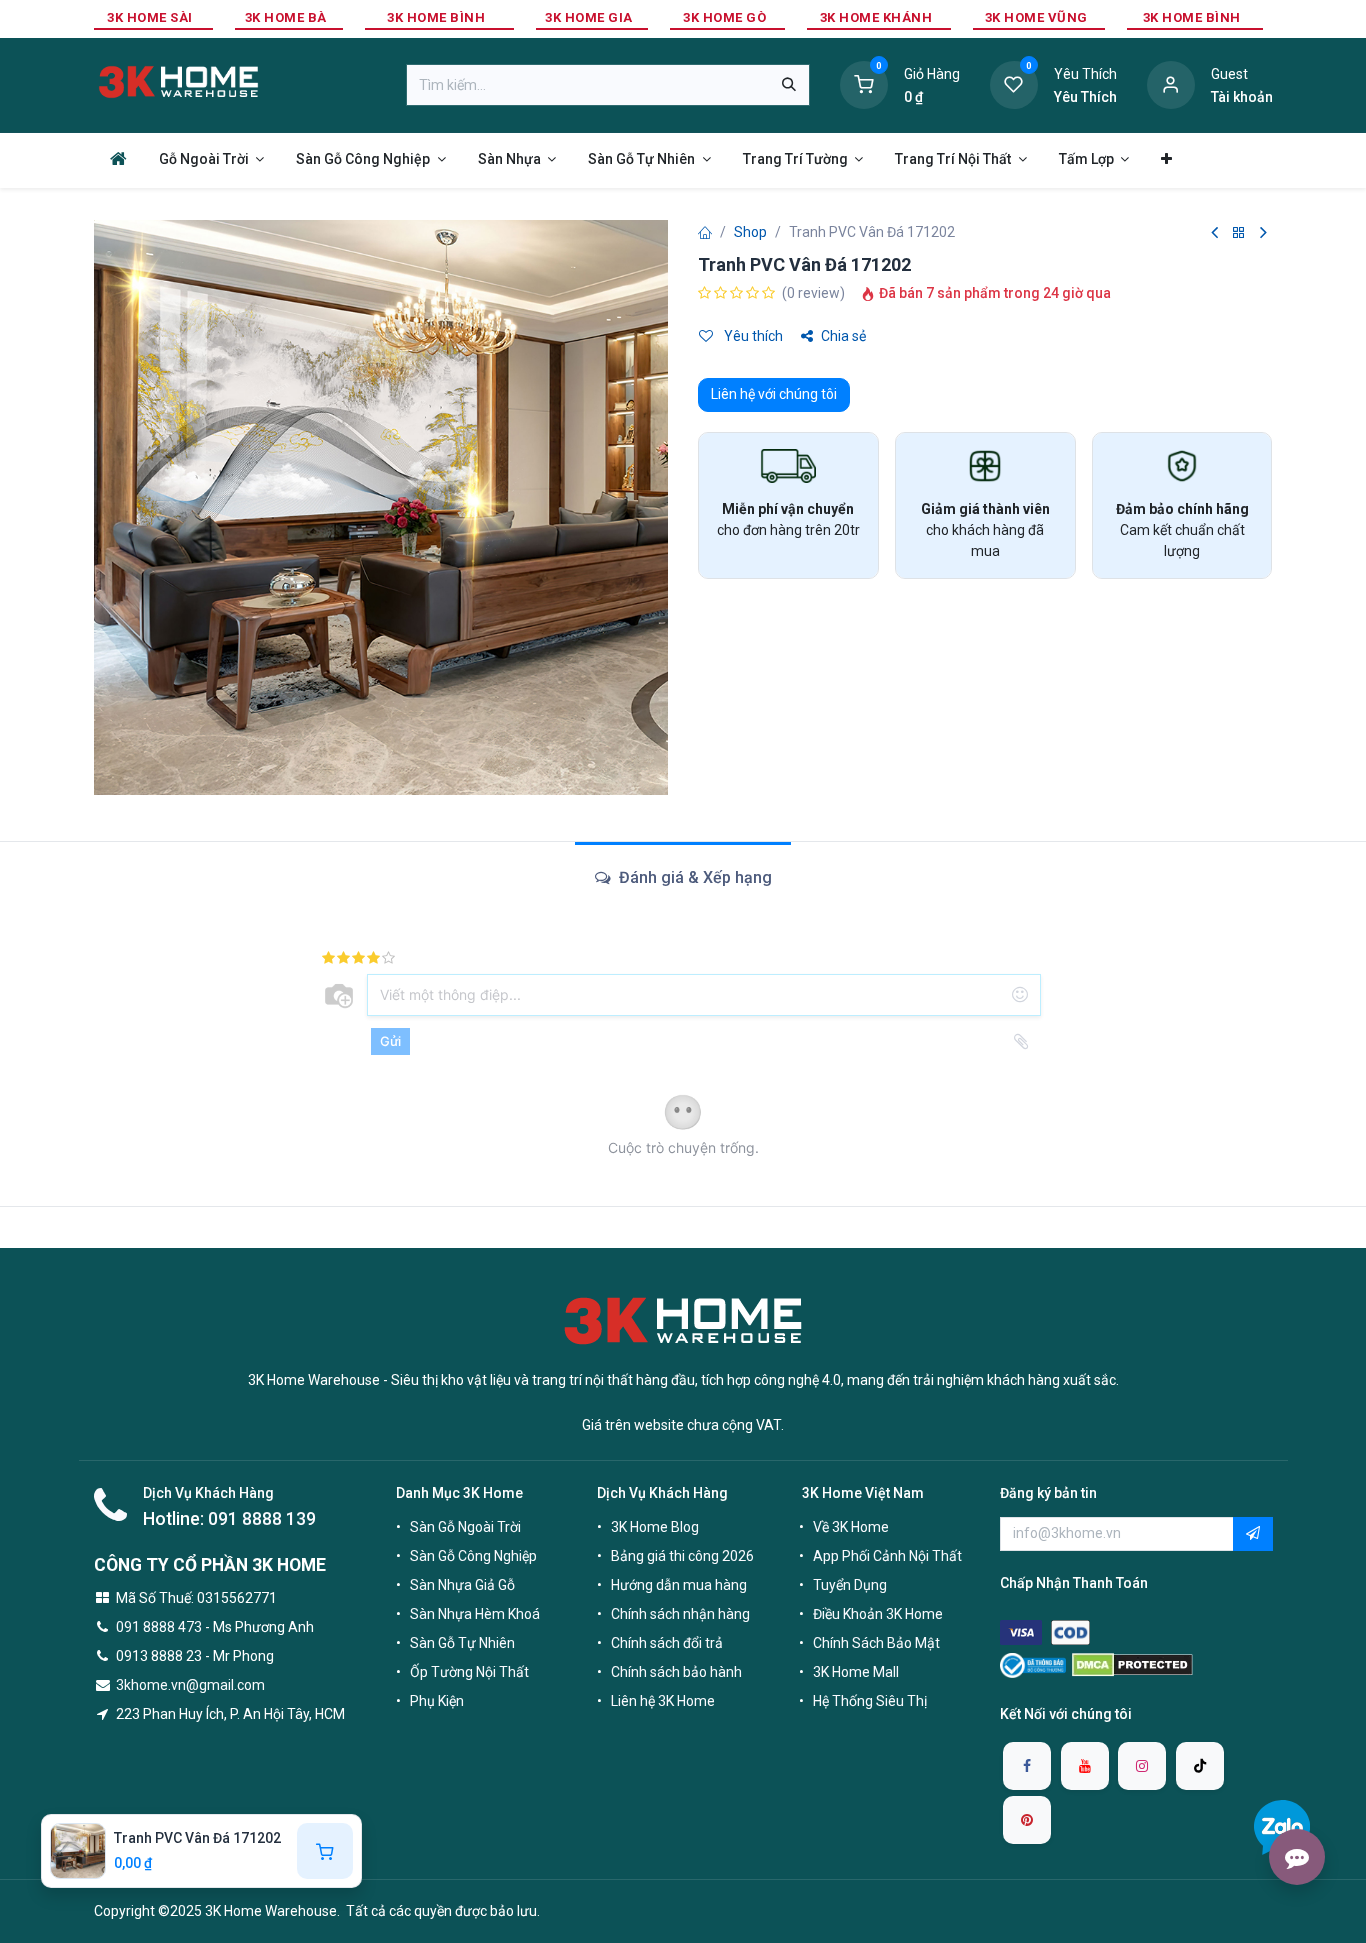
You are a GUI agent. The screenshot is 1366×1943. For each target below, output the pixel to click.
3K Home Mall (856, 1672)
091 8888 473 (159, 1627)
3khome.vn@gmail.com (190, 1685)
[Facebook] (1027, 1766)
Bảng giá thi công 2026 (682, 1556)
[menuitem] (118, 158)
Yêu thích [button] (752, 336)
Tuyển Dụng (850, 1585)
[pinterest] (1027, 1820)
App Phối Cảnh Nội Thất (887, 1556)
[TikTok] (1200, 1766)
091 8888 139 (262, 1519)
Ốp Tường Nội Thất (469, 1672)
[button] (1253, 1534)
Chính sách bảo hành (676, 1672)
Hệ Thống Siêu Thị (870, 1701)
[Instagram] (1142, 1766)
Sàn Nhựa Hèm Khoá (475, 1614)
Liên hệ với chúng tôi (774, 394)
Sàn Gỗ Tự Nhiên (462, 1643)
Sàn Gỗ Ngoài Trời (465, 1527)
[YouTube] (1085, 1766)
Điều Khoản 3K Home (878, 1614)
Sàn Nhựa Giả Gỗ (462, 1585)
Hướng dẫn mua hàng (679, 1585)
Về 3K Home (851, 1527)
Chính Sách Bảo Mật (876, 1643)
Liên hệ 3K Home (663, 1701)
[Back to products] (1239, 233)
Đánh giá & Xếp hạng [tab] (693, 877)
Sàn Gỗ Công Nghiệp (473, 1556)
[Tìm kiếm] (789, 85)
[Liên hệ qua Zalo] (1282, 1827)
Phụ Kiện (437, 1701)
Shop (750, 232)
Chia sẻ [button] (843, 336)
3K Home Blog (655, 1527)
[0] (864, 84)
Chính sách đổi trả (667, 1643)
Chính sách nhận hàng (680, 1614)
